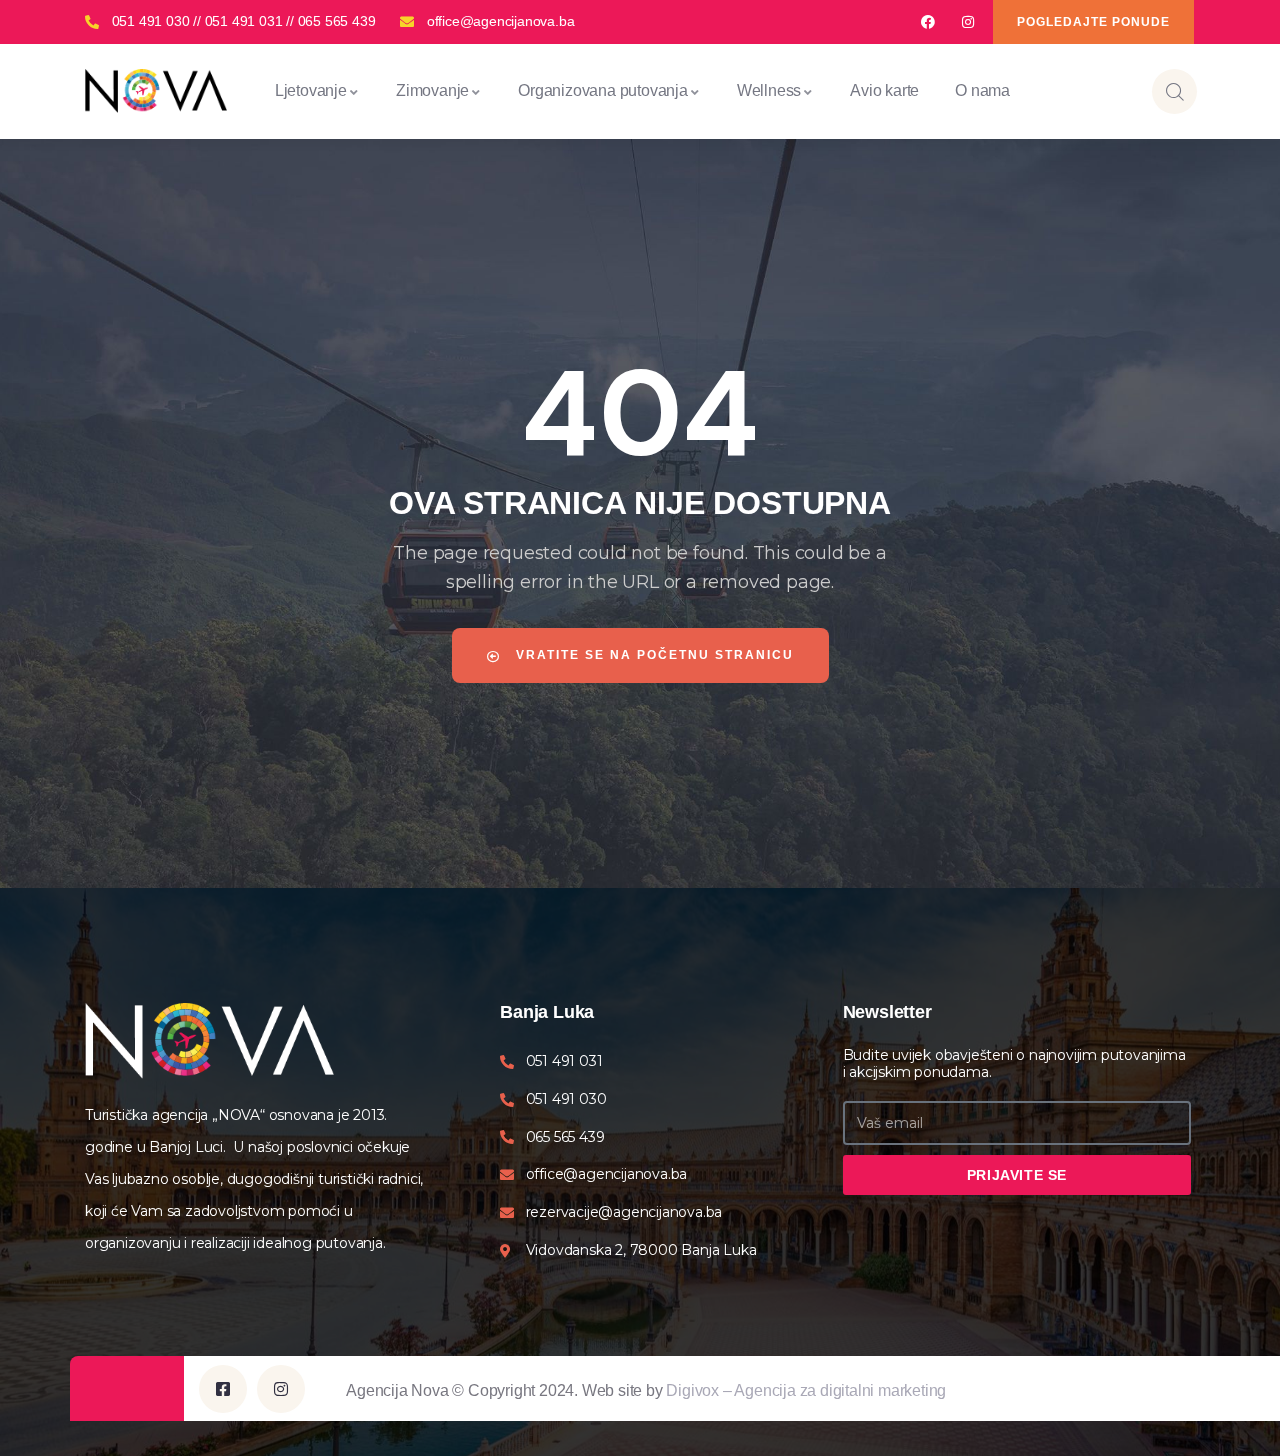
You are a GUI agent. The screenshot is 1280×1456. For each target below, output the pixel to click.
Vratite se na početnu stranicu (652, 655)
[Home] (156, 90)
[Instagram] (968, 22)
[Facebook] (927, 22)
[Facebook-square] (223, 1389)
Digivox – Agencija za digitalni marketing (806, 1390)
